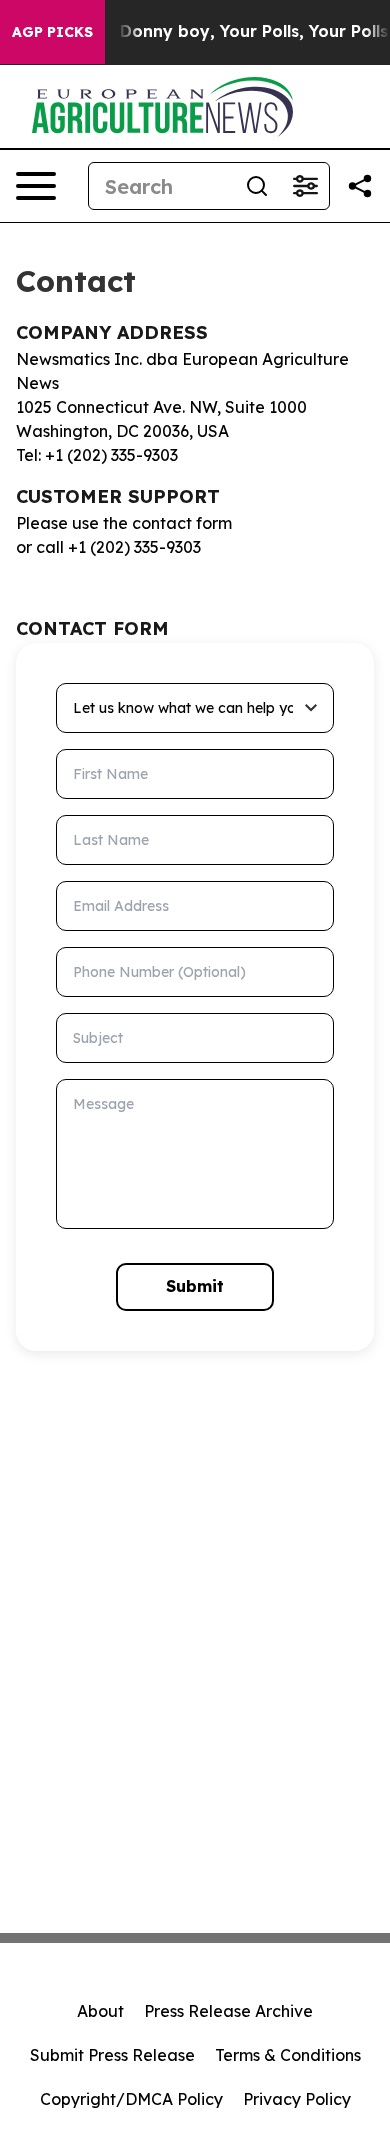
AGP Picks (52, 32)
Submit (195, 1286)
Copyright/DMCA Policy (131, 2099)
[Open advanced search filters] (305, 186)
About (100, 2011)
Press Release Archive (228, 2011)
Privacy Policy (297, 2099)
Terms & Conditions (288, 2055)
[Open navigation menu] (36, 186)
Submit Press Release (112, 2055)
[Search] (257, 186)
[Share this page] (360, 186)
